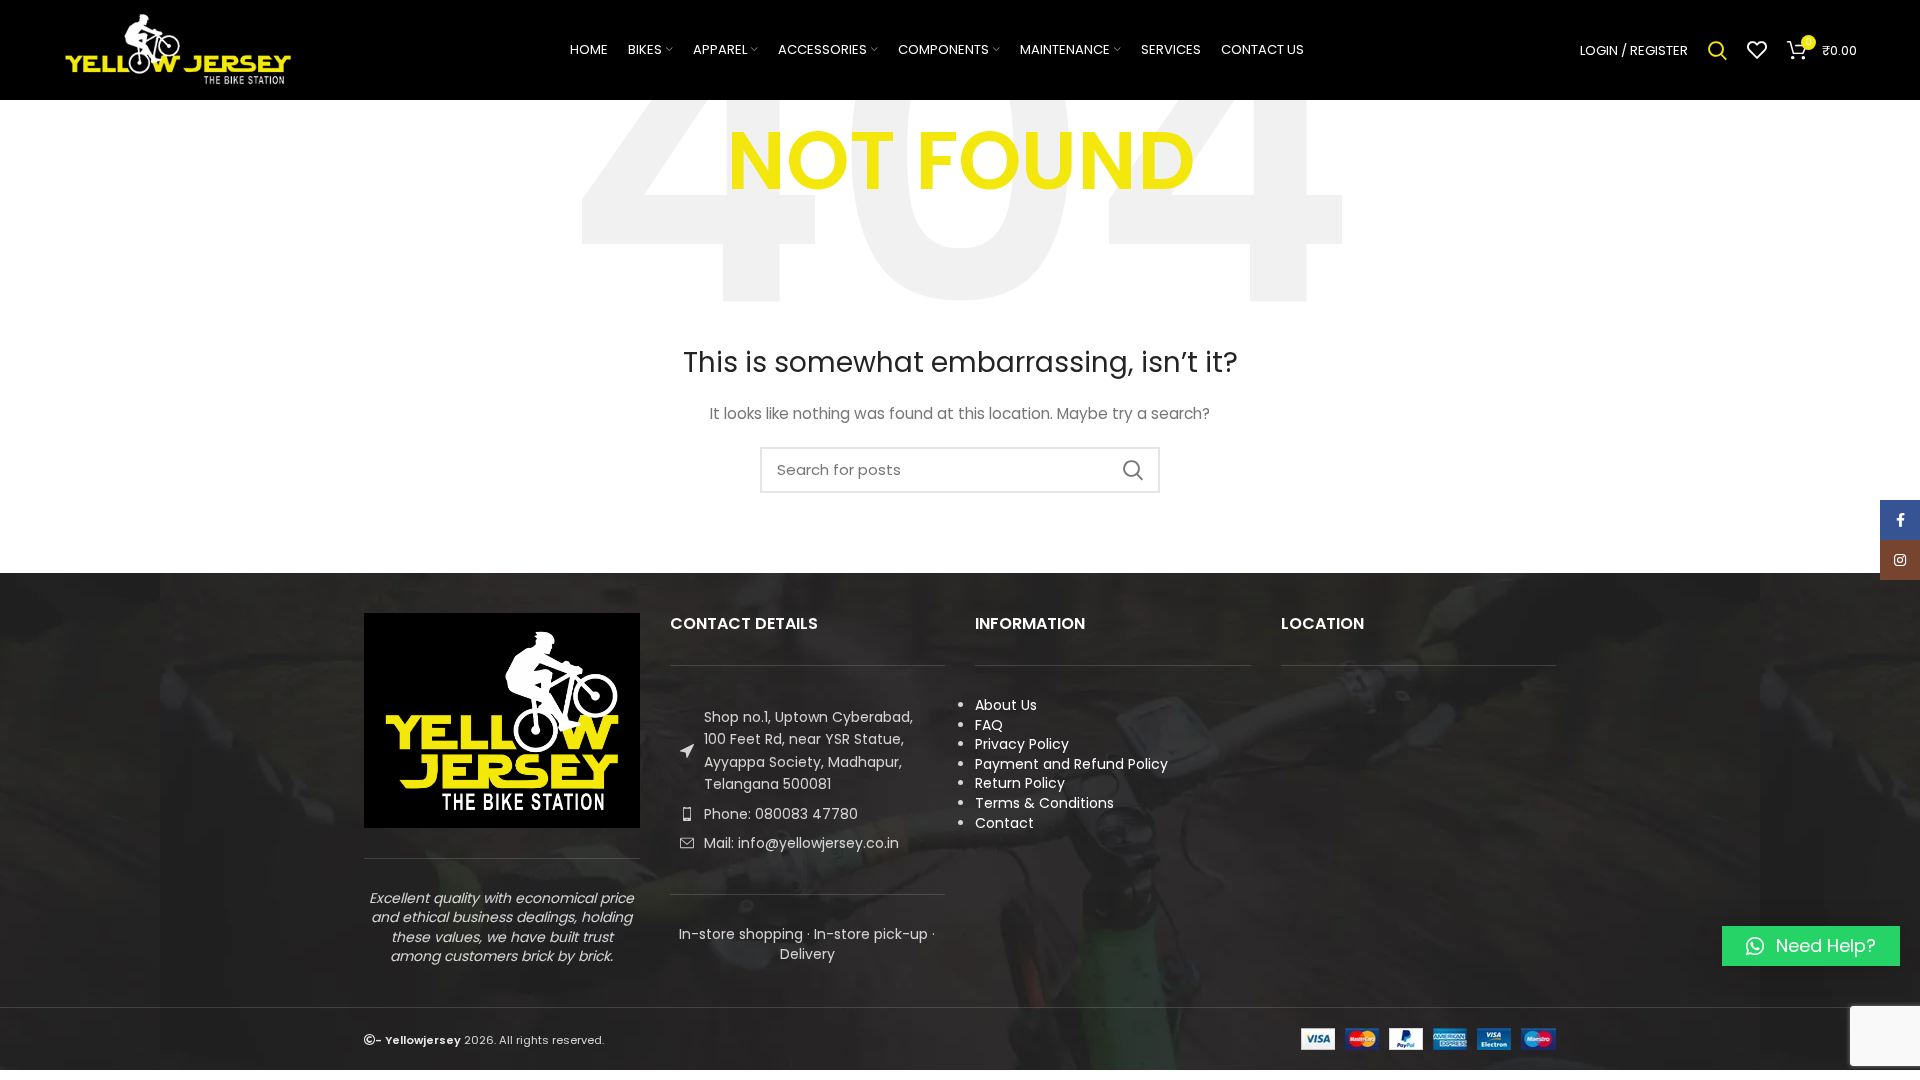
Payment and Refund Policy (1071, 764)
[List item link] (808, 814)
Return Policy (1020, 783)
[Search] (1717, 50)
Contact (1004, 823)
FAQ (989, 725)
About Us (1006, 705)
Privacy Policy (1022, 744)
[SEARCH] (1133, 470)
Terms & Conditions (1044, 803)
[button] (1811, 946)
